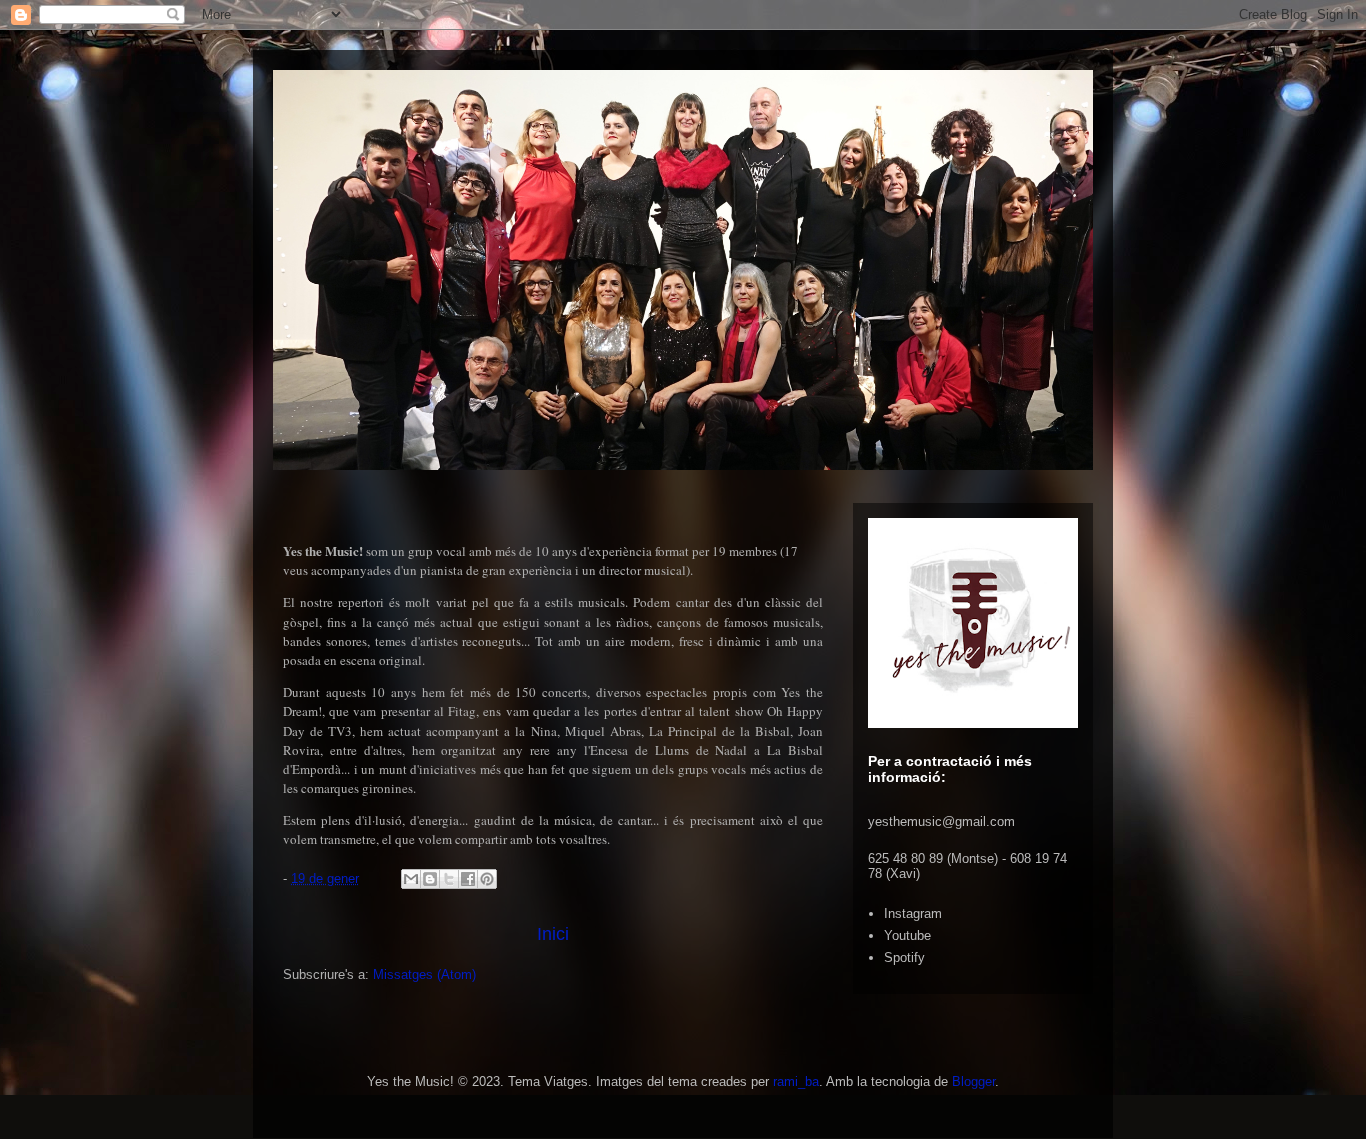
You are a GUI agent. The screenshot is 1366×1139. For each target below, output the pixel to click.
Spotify (904, 957)
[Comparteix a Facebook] (468, 879)
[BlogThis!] (430, 879)
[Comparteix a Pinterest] (487, 879)
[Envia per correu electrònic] (411, 879)
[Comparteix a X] (449, 879)
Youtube (907, 935)
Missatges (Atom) (424, 974)
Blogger (973, 1081)
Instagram (913, 913)
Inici (553, 934)
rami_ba (796, 1081)
